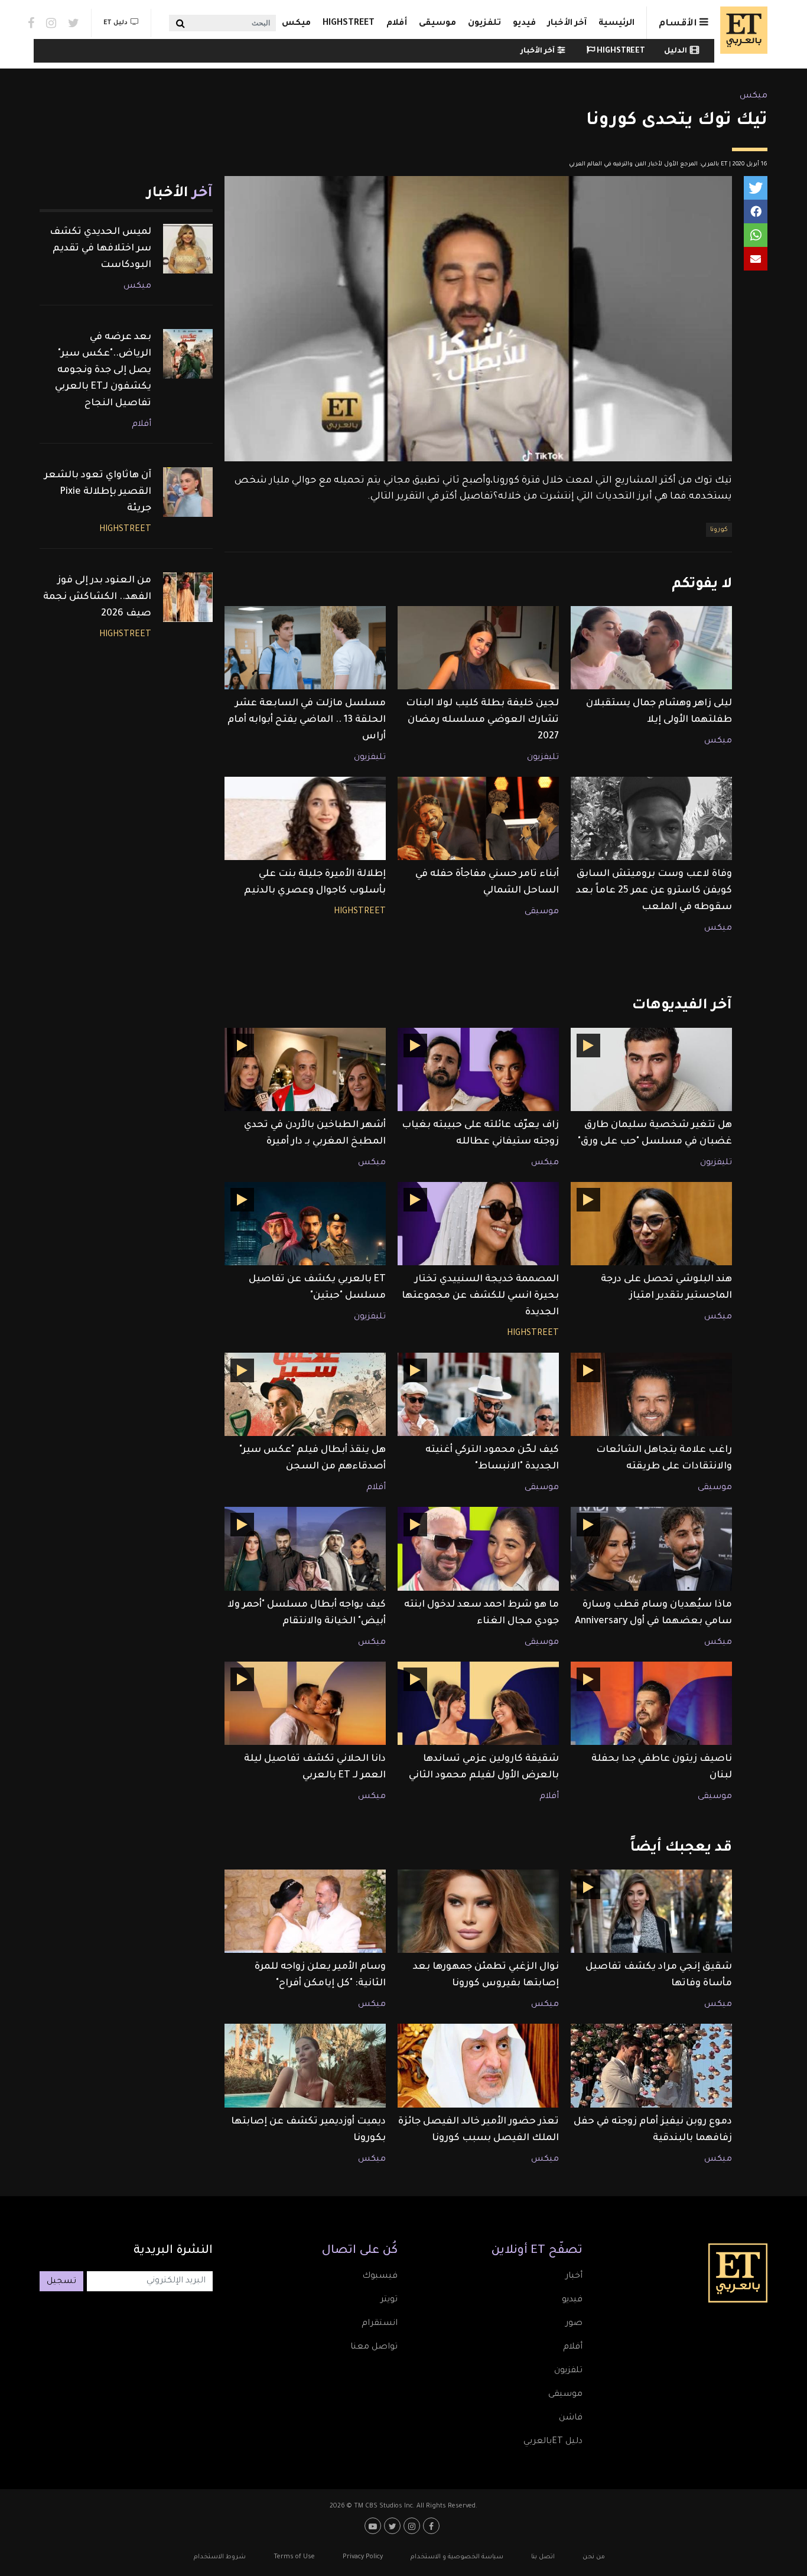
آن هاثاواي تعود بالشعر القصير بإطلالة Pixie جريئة (98, 492)
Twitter (74, 23)
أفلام (397, 24)
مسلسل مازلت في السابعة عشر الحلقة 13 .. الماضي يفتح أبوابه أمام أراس (307, 720)
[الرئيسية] (741, 30)
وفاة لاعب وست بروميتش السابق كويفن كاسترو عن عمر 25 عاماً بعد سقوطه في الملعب (654, 891)
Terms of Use (294, 2557)
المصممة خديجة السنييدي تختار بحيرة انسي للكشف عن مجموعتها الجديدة (480, 1296)
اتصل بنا (543, 2557)
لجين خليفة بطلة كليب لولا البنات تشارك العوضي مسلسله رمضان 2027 (482, 720)
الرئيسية (616, 24)
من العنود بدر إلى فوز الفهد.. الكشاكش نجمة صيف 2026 (97, 597)
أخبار (574, 2277)
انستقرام (380, 2324)
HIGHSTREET (349, 24)
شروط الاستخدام (220, 2557)
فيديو (524, 24)
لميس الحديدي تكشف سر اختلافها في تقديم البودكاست (100, 249)
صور (574, 2324)
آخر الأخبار (567, 24)
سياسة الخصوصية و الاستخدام (457, 2557)
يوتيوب (374, 2526)
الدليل (676, 51)
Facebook (31, 23)
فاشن (571, 2418)
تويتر (389, 2300)
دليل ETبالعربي (553, 2442)
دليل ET (115, 23)
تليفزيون (543, 758)
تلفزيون (484, 24)
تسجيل (61, 2282)
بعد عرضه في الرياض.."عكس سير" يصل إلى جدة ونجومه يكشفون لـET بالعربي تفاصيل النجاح (103, 370)
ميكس (296, 24)
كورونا (719, 530)
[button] (756, 188)
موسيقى (437, 24)
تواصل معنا (374, 2347)
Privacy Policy (363, 2557)
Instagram (51, 23)
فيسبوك (380, 2277)
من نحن (594, 2557)
